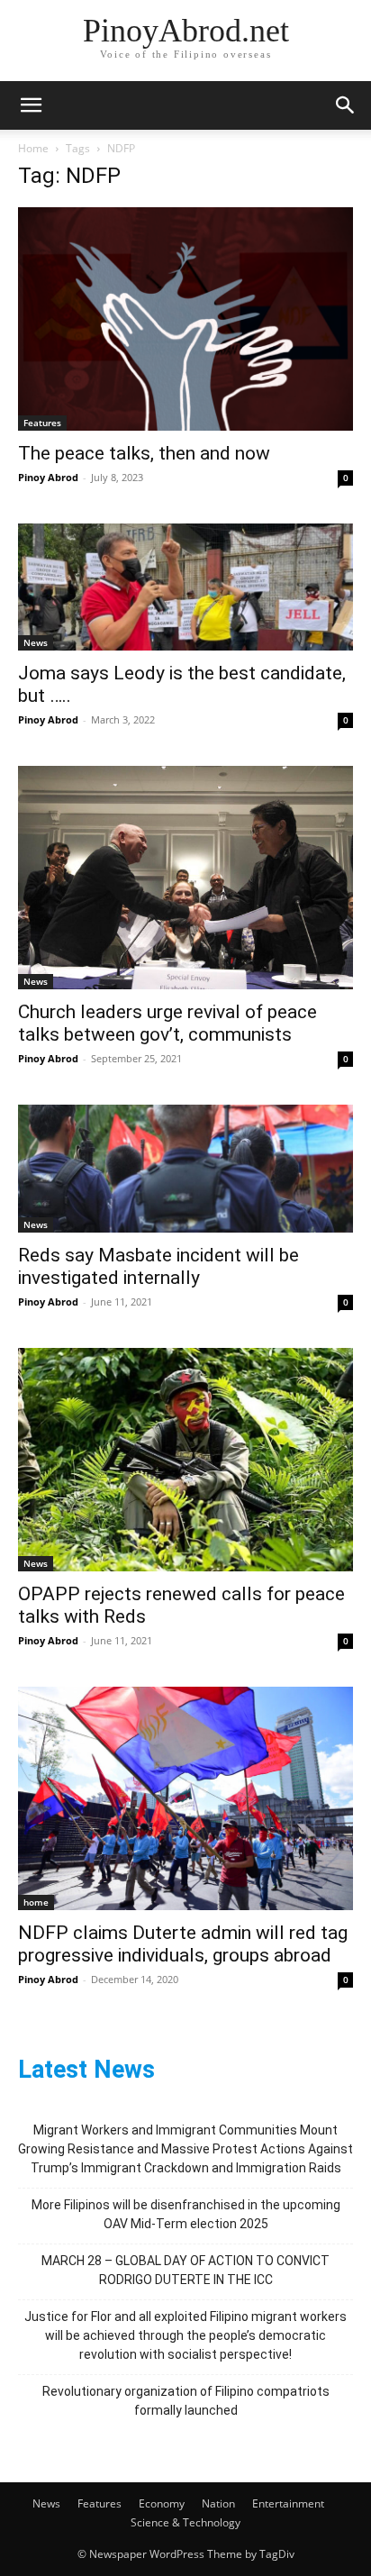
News (36, 642)
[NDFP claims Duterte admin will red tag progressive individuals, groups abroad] (185, 1798)
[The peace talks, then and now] (185, 319)
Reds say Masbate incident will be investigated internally (158, 1266)
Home (33, 148)
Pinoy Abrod (48, 477)
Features (42, 423)
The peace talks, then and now (144, 453)
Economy (162, 2503)
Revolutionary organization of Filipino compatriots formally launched (186, 2401)
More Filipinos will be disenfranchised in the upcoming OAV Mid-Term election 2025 (186, 2214)
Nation (218, 2503)
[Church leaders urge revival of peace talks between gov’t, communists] (185, 878)
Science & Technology (185, 2522)
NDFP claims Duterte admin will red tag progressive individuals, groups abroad (183, 1944)
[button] (31, 105)
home (36, 1902)
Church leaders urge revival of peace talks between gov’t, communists (167, 1023)
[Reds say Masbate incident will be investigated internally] (185, 1168)
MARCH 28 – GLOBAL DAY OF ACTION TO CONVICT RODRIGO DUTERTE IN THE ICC (185, 2270)
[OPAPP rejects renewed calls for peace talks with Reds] (185, 1460)
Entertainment (288, 2503)
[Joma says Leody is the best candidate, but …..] (185, 587)
